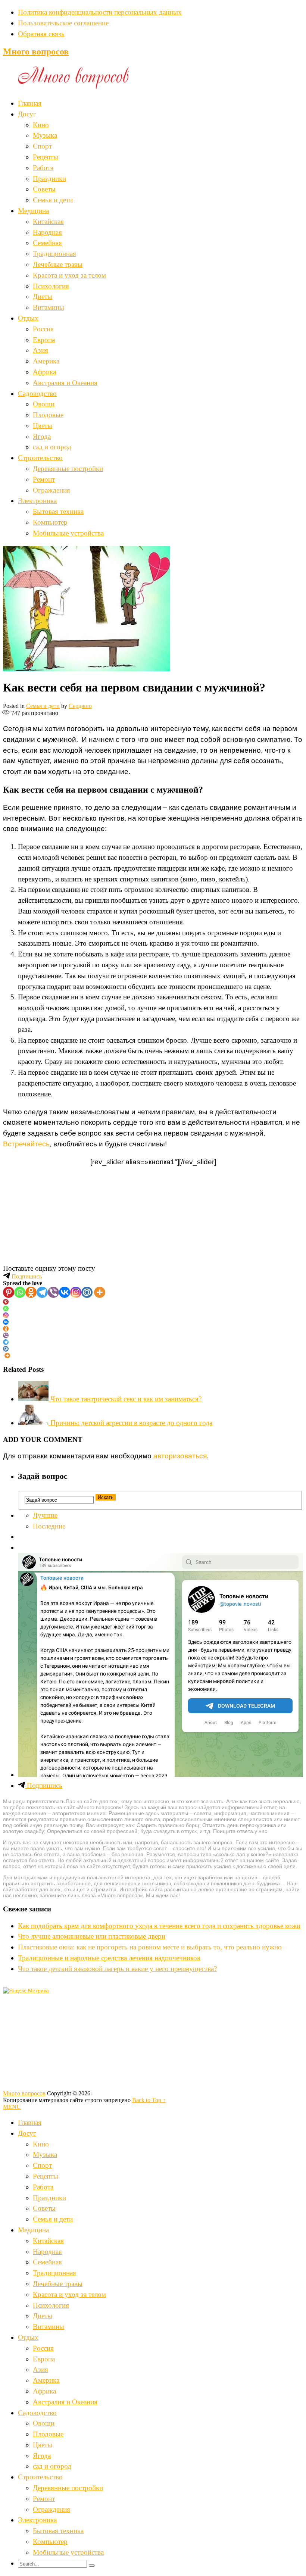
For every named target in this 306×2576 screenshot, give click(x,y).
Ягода (42, 436)
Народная (47, 232)
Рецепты (46, 157)
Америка (46, 361)
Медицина (33, 211)
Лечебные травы (58, 264)
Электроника (37, 501)
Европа (44, 340)
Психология (51, 286)
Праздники (49, 179)
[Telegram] (42, 1292)
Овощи (44, 404)
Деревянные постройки (68, 469)
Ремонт (44, 479)
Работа (43, 168)
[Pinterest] (9, 1292)
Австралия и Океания (65, 383)
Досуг (27, 114)
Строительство (40, 458)
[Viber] (53, 1292)
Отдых (28, 318)
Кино (41, 125)
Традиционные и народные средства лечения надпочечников (109, 1958)
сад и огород (52, 447)
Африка (44, 372)
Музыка (45, 135)
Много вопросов (36, 51)
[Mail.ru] (87, 1292)
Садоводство (37, 394)
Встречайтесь (26, 1144)
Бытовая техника (58, 511)
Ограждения (51, 490)
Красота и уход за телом (69, 275)
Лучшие (45, 1515)
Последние (49, 1526)
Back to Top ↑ (149, 2100)
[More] (100, 1292)
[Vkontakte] (65, 1292)
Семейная (47, 243)
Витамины (49, 307)
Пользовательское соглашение (63, 23)
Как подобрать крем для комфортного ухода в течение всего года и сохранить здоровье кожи (159, 1926)
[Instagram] (76, 1292)
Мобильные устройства (68, 533)
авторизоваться (180, 1456)
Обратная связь (41, 34)
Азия (40, 350)
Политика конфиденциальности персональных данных (100, 12)
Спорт (42, 146)
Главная (30, 103)
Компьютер (50, 522)
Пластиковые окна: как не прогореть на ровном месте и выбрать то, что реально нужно (150, 1947)
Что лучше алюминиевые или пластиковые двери (92, 1936)
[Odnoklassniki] (31, 1292)
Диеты (43, 296)
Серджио (80, 706)
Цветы (43, 426)
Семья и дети (53, 200)
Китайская (48, 221)
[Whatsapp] (20, 1292)
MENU (12, 2107)
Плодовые (48, 415)
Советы (44, 189)
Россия (43, 329)
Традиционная (54, 254)
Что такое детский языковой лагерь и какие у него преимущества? (117, 1969)
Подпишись (26, 1276)
